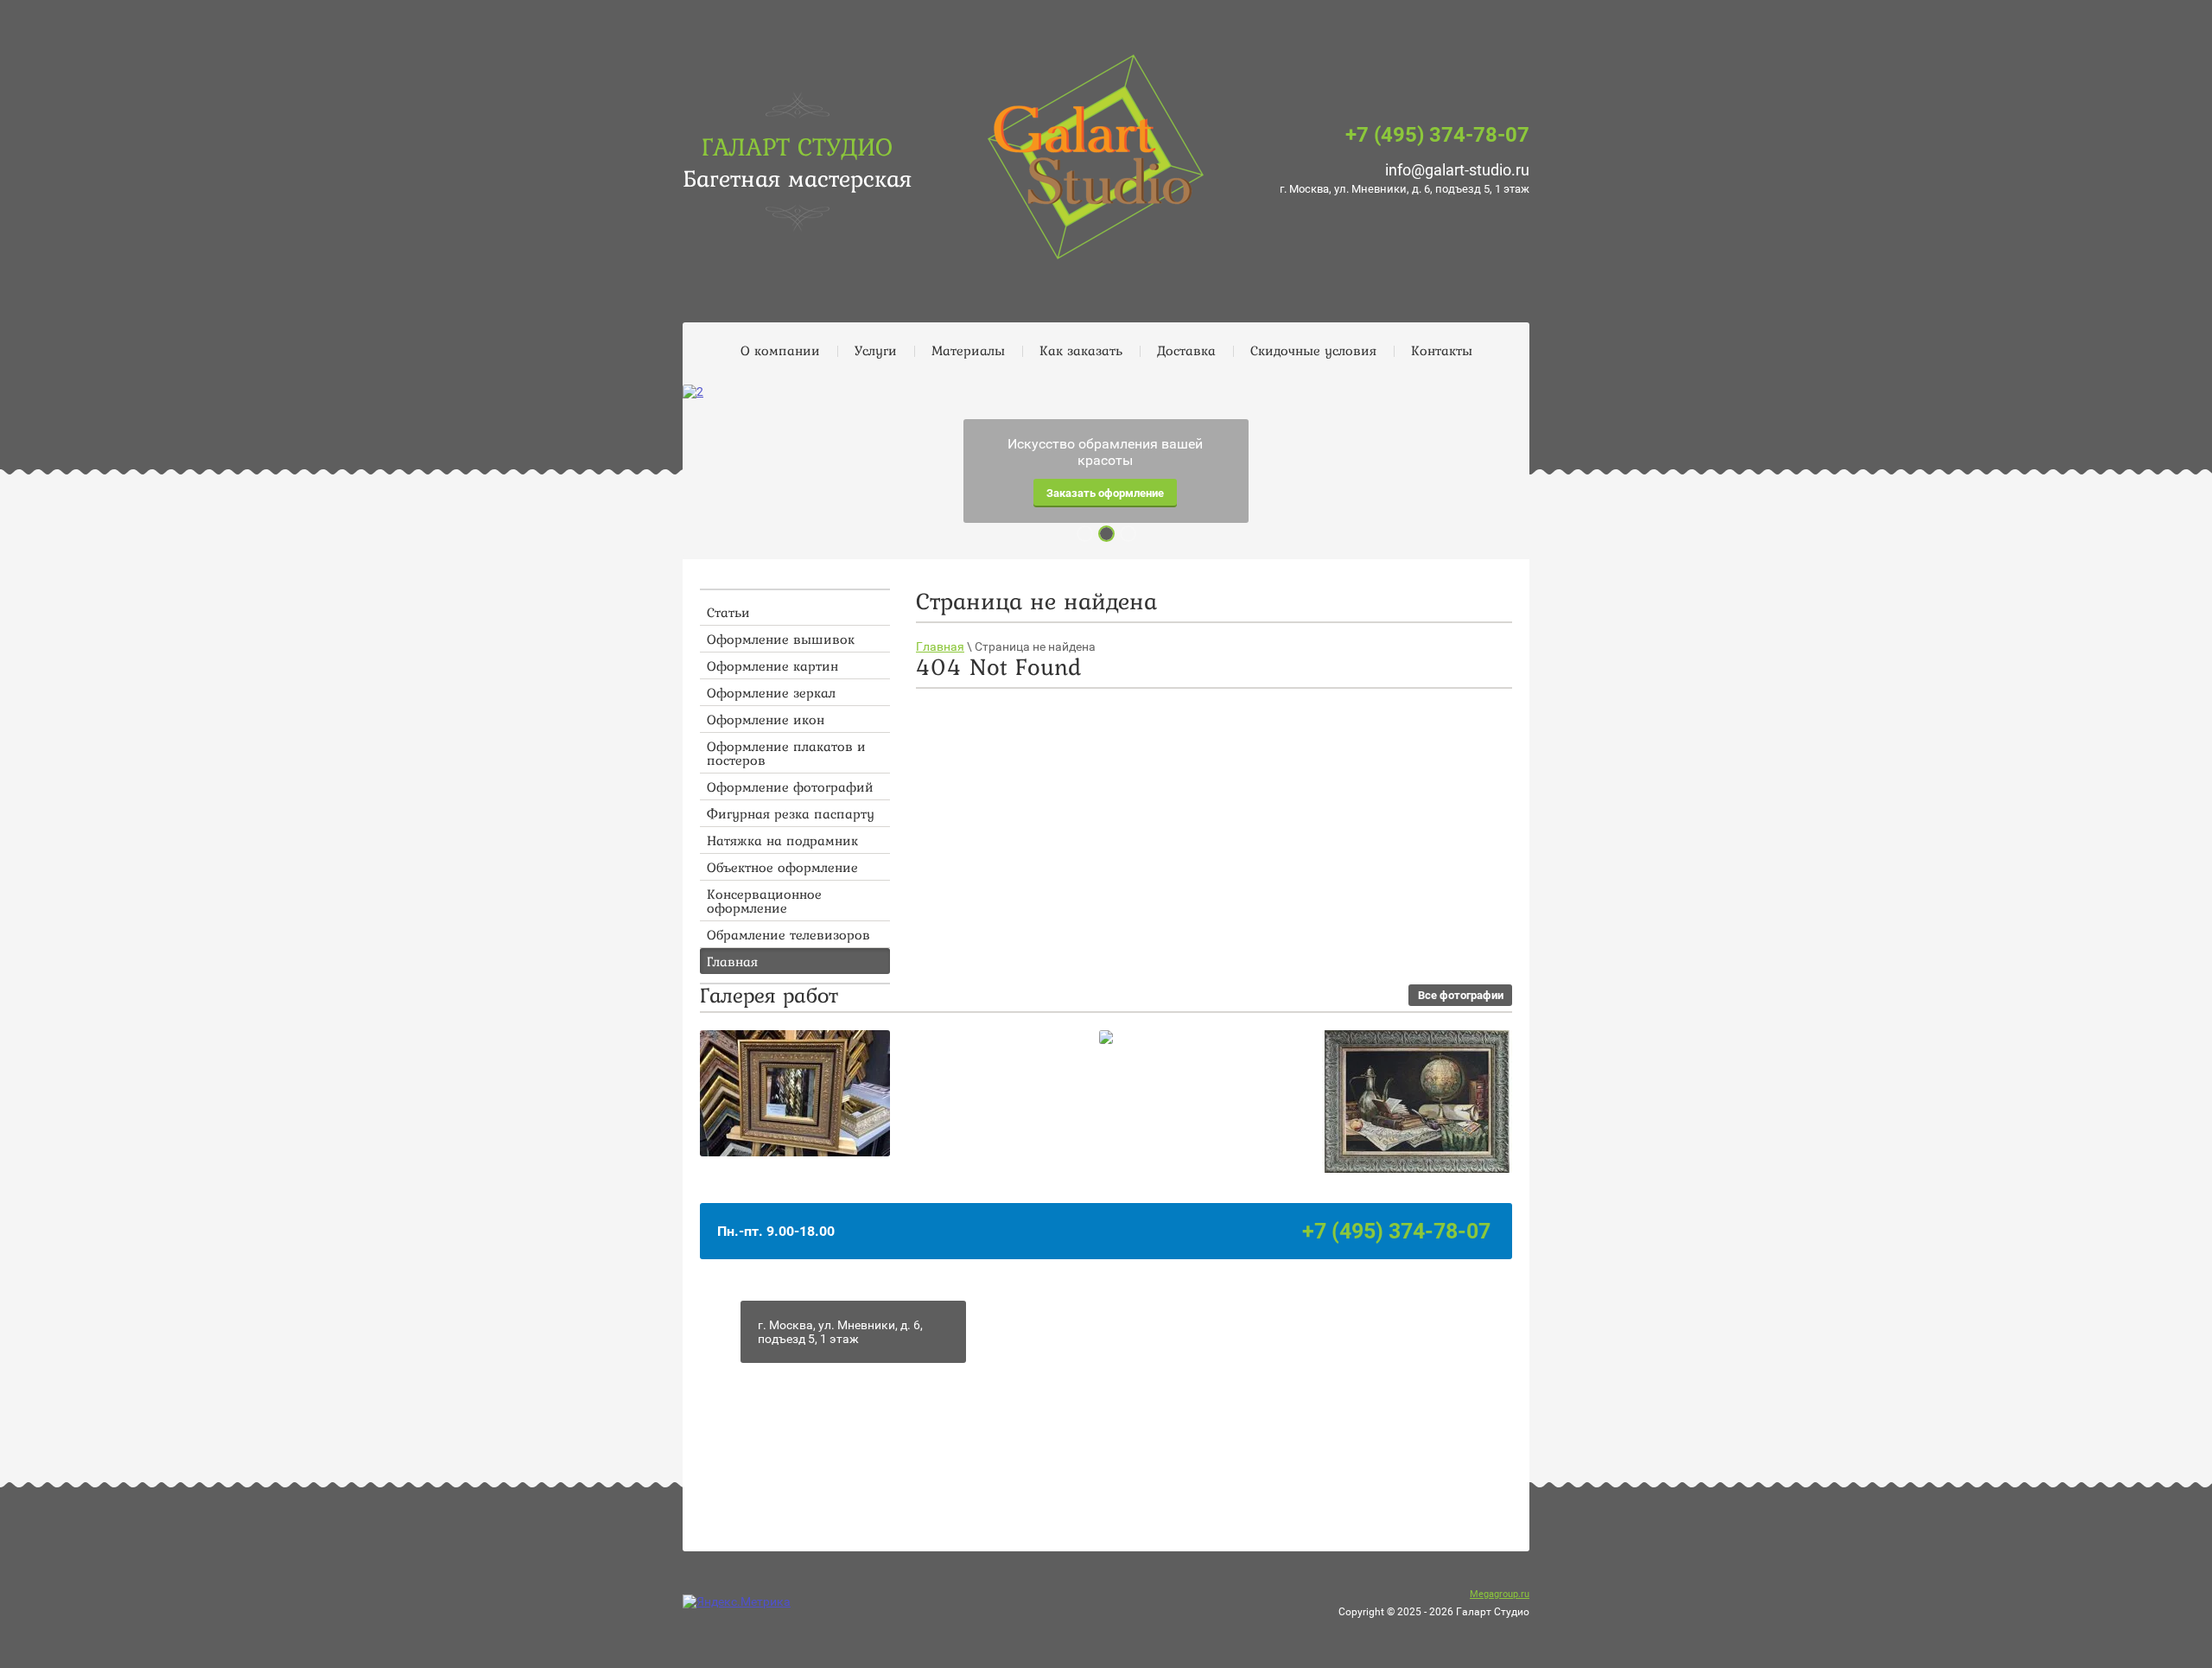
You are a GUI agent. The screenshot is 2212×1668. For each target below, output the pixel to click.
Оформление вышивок (781, 639)
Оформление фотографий (790, 786)
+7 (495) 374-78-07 (1437, 135)
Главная (732, 961)
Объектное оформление (782, 867)
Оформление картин (772, 665)
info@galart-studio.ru (1457, 170)
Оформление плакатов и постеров (786, 753)
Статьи (728, 612)
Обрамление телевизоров (788, 934)
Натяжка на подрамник (782, 840)
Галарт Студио (797, 146)
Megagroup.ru (1500, 1594)
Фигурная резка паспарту (791, 813)
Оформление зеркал (771, 692)
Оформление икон (766, 719)
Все (1461, 995)
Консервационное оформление (764, 901)
